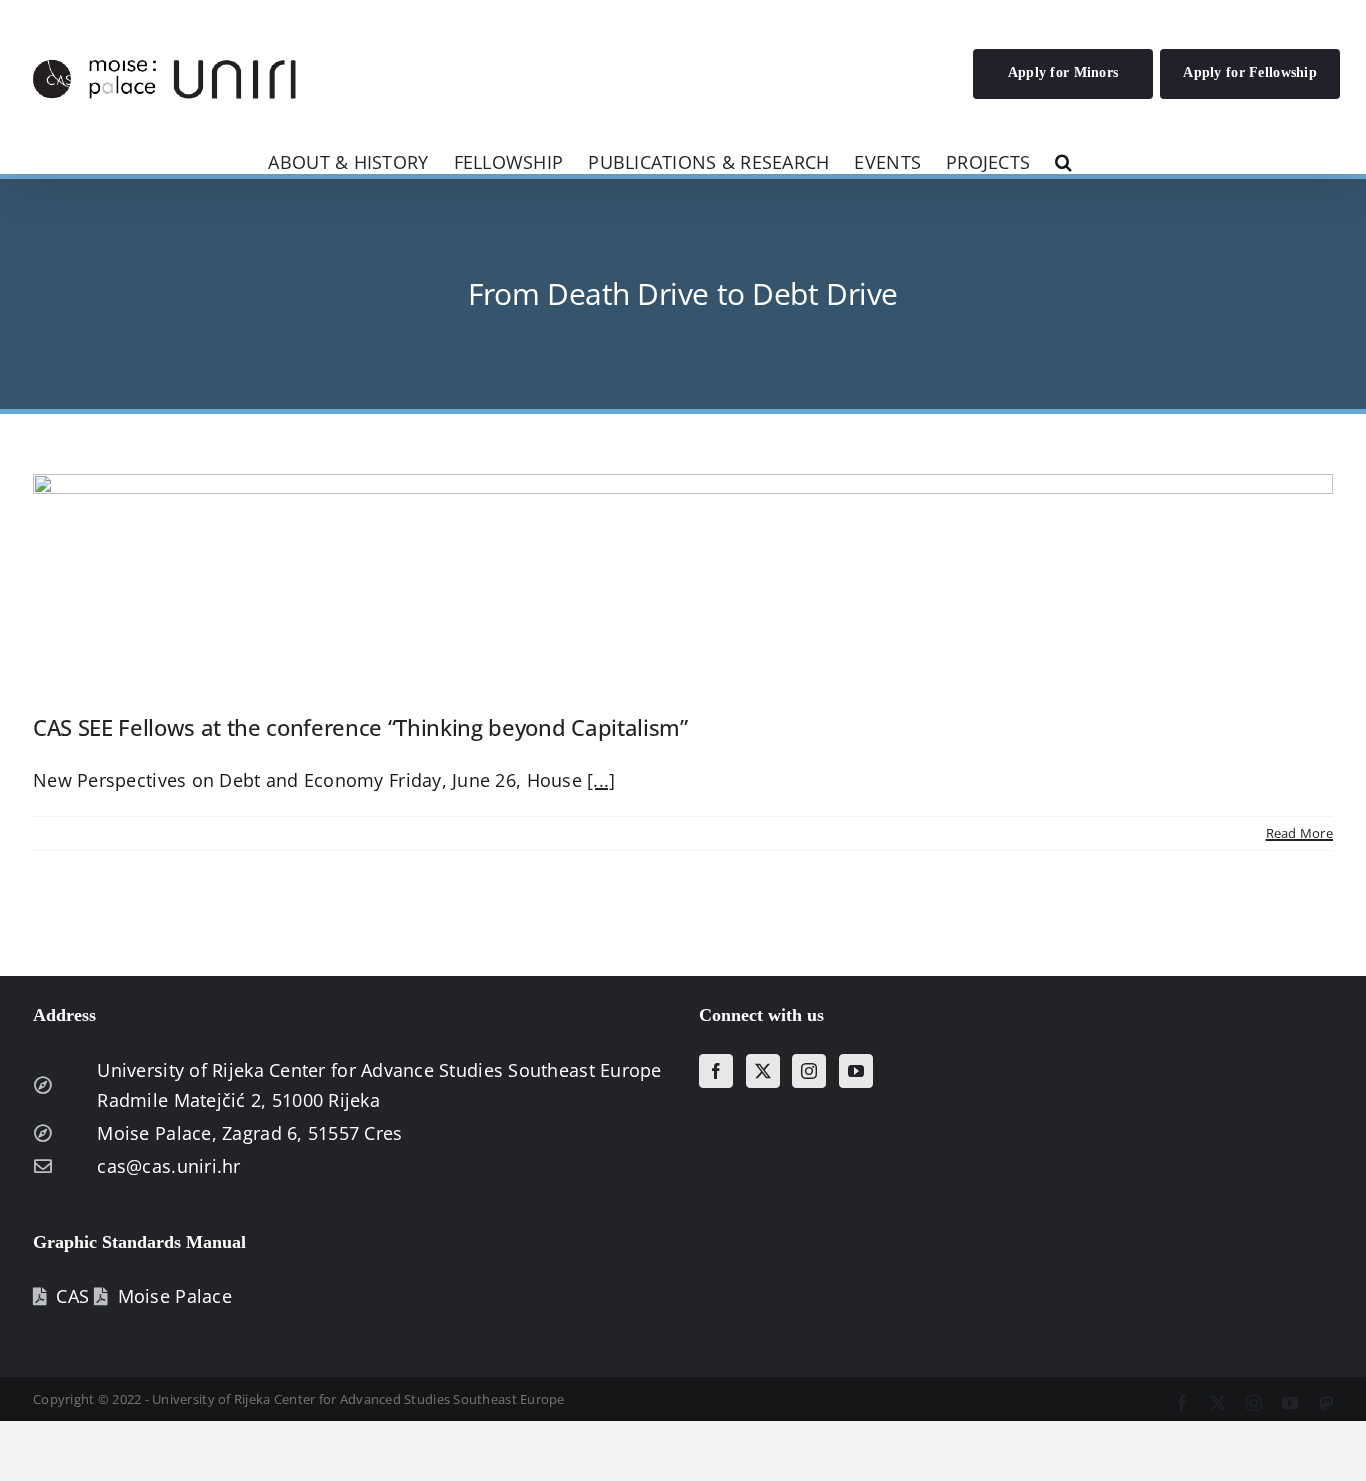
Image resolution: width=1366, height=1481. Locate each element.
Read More (1299, 833)
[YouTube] (856, 1071)
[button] (1063, 160)
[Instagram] (809, 1071)
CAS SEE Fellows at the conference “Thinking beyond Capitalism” (360, 727)
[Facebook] (716, 1071)
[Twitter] (763, 1071)
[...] (601, 780)
